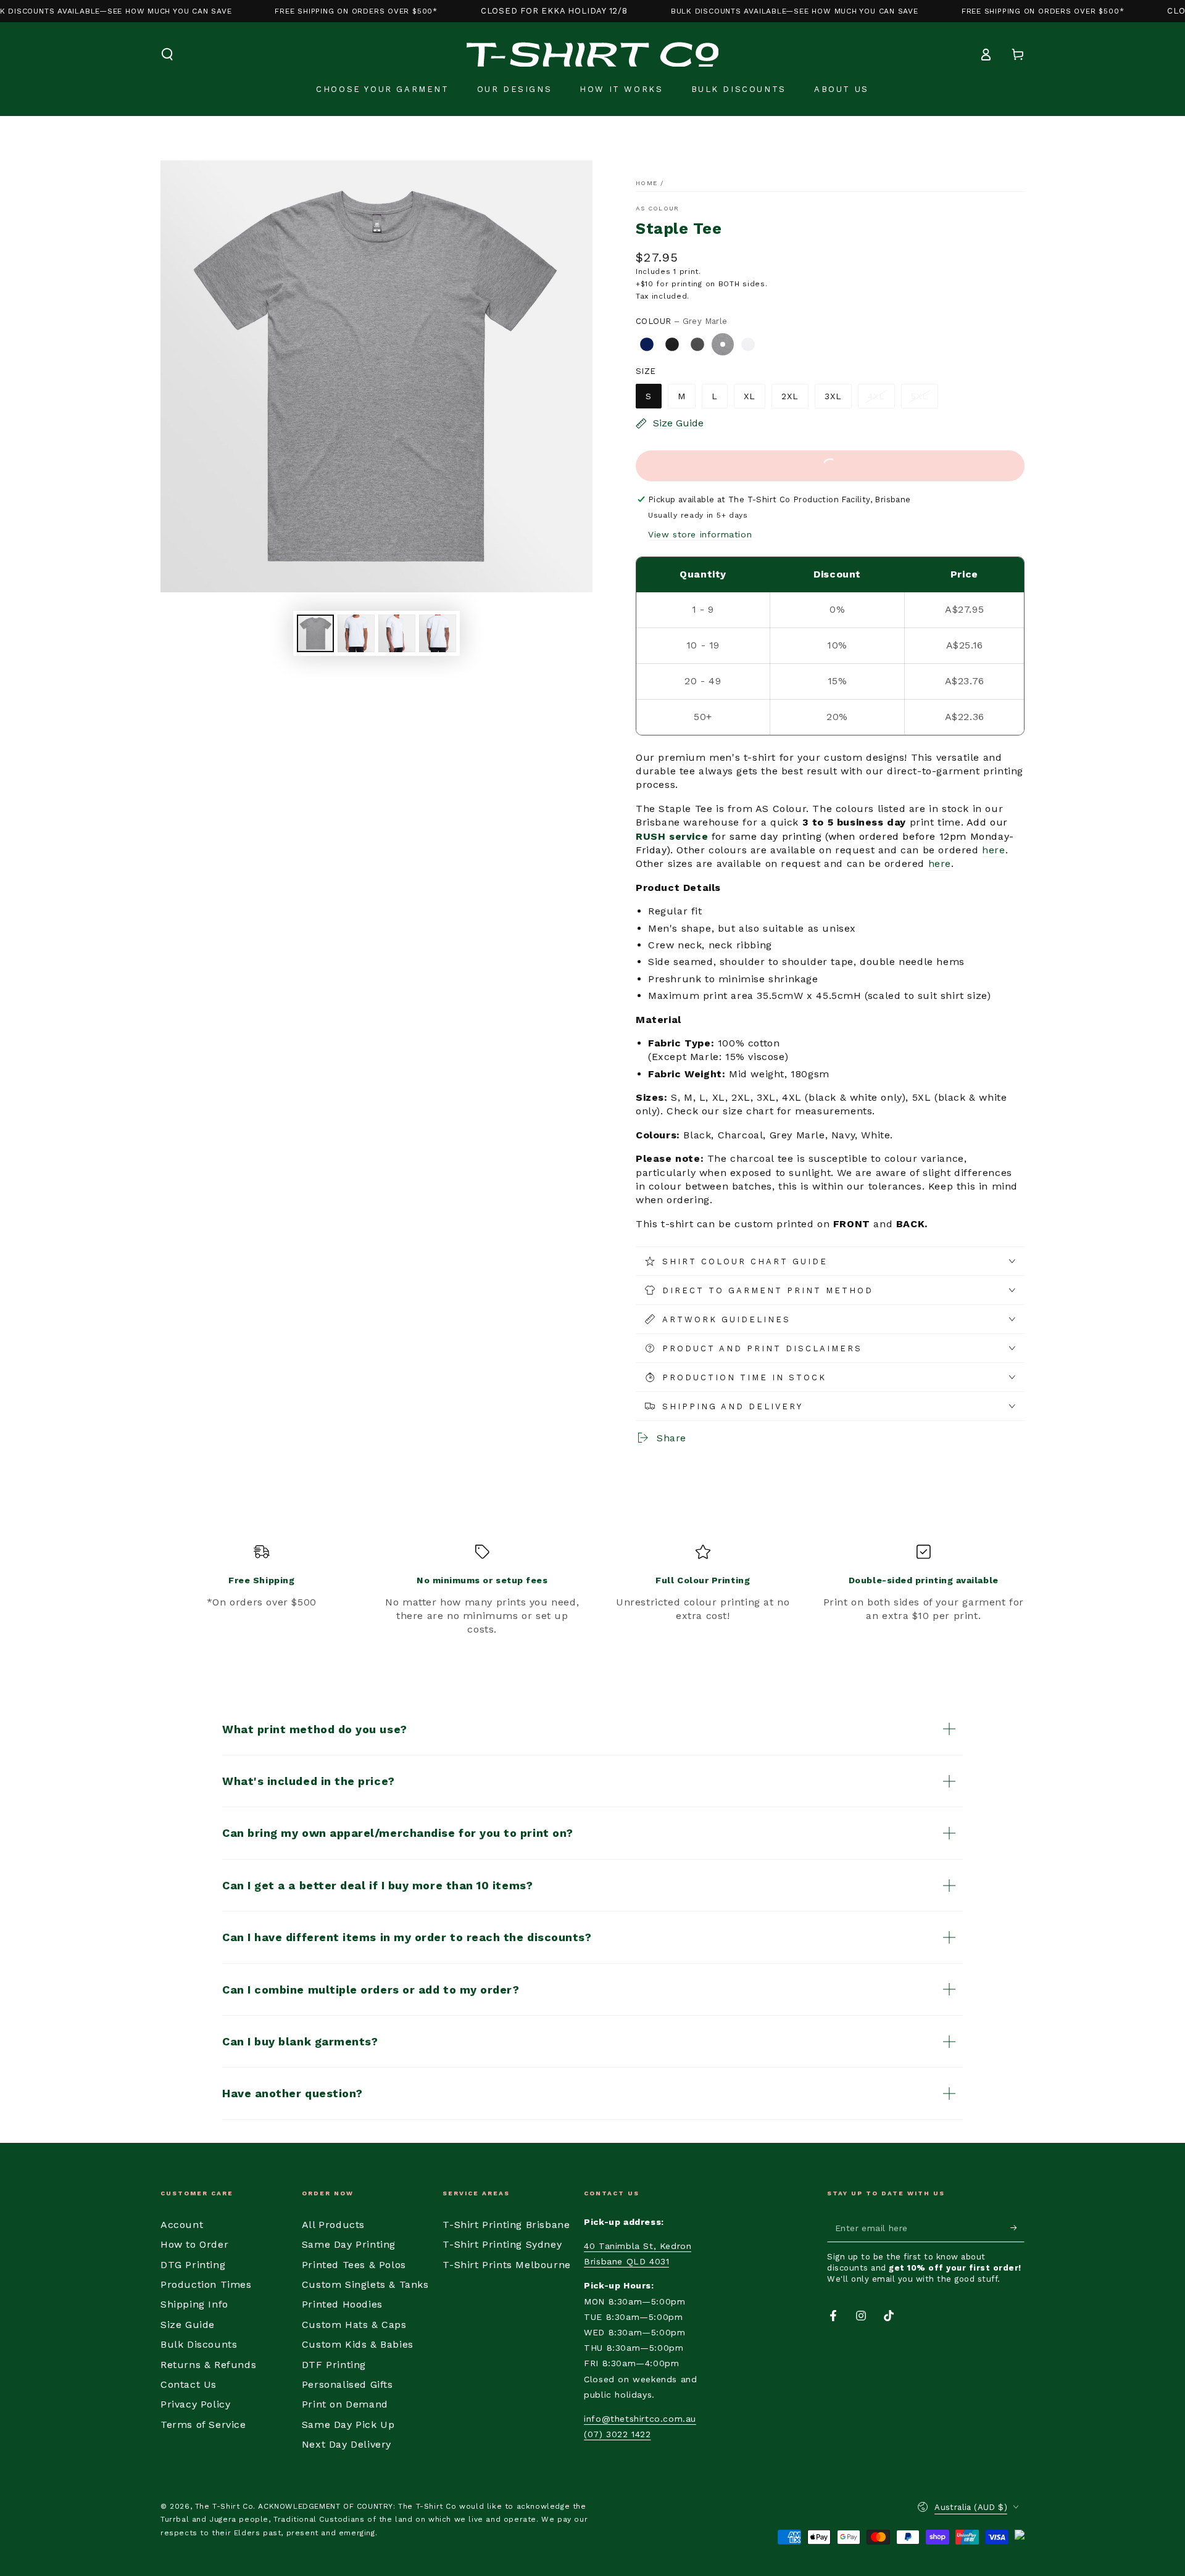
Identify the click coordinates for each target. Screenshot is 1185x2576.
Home (647, 183)
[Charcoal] (697, 344)
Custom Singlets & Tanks (365, 2284)
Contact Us (189, 2384)
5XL (920, 396)
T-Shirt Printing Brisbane (506, 2225)
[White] (748, 344)
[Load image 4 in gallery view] (438, 633)
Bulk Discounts (199, 2344)
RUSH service (672, 836)
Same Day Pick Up (348, 2425)
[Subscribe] (1017, 2228)
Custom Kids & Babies (358, 2344)
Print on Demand (345, 2404)
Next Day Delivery (347, 2444)
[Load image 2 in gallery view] (356, 633)
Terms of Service (203, 2425)
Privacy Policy (195, 2404)
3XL (833, 396)
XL (750, 396)
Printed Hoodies (342, 2304)
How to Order (194, 2244)
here (993, 850)
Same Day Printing (349, 2244)
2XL (790, 396)
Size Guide (188, 2325)
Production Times (206, 2284)
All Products (333, 2225)
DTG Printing (193, 2265)
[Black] (672, 344)
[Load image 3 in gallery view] (397, 633)
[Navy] (647, 344)
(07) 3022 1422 (617, 2434)
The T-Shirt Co (224, 2506)
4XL (876, 396)
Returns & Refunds (208, 2365)
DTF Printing (334, 2365)
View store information (700, 534)
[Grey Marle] (723, 344)
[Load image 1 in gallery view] (315, 633)
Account (182, 2225)
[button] (167, 54)
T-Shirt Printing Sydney (502, 2244)
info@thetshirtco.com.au (640, 2419)
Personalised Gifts (347, 2384)
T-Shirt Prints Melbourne (506, 2265)
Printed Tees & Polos (354, 2265)
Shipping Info (194, 2304)
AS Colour (658, 208)
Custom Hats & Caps (354, 2325)
